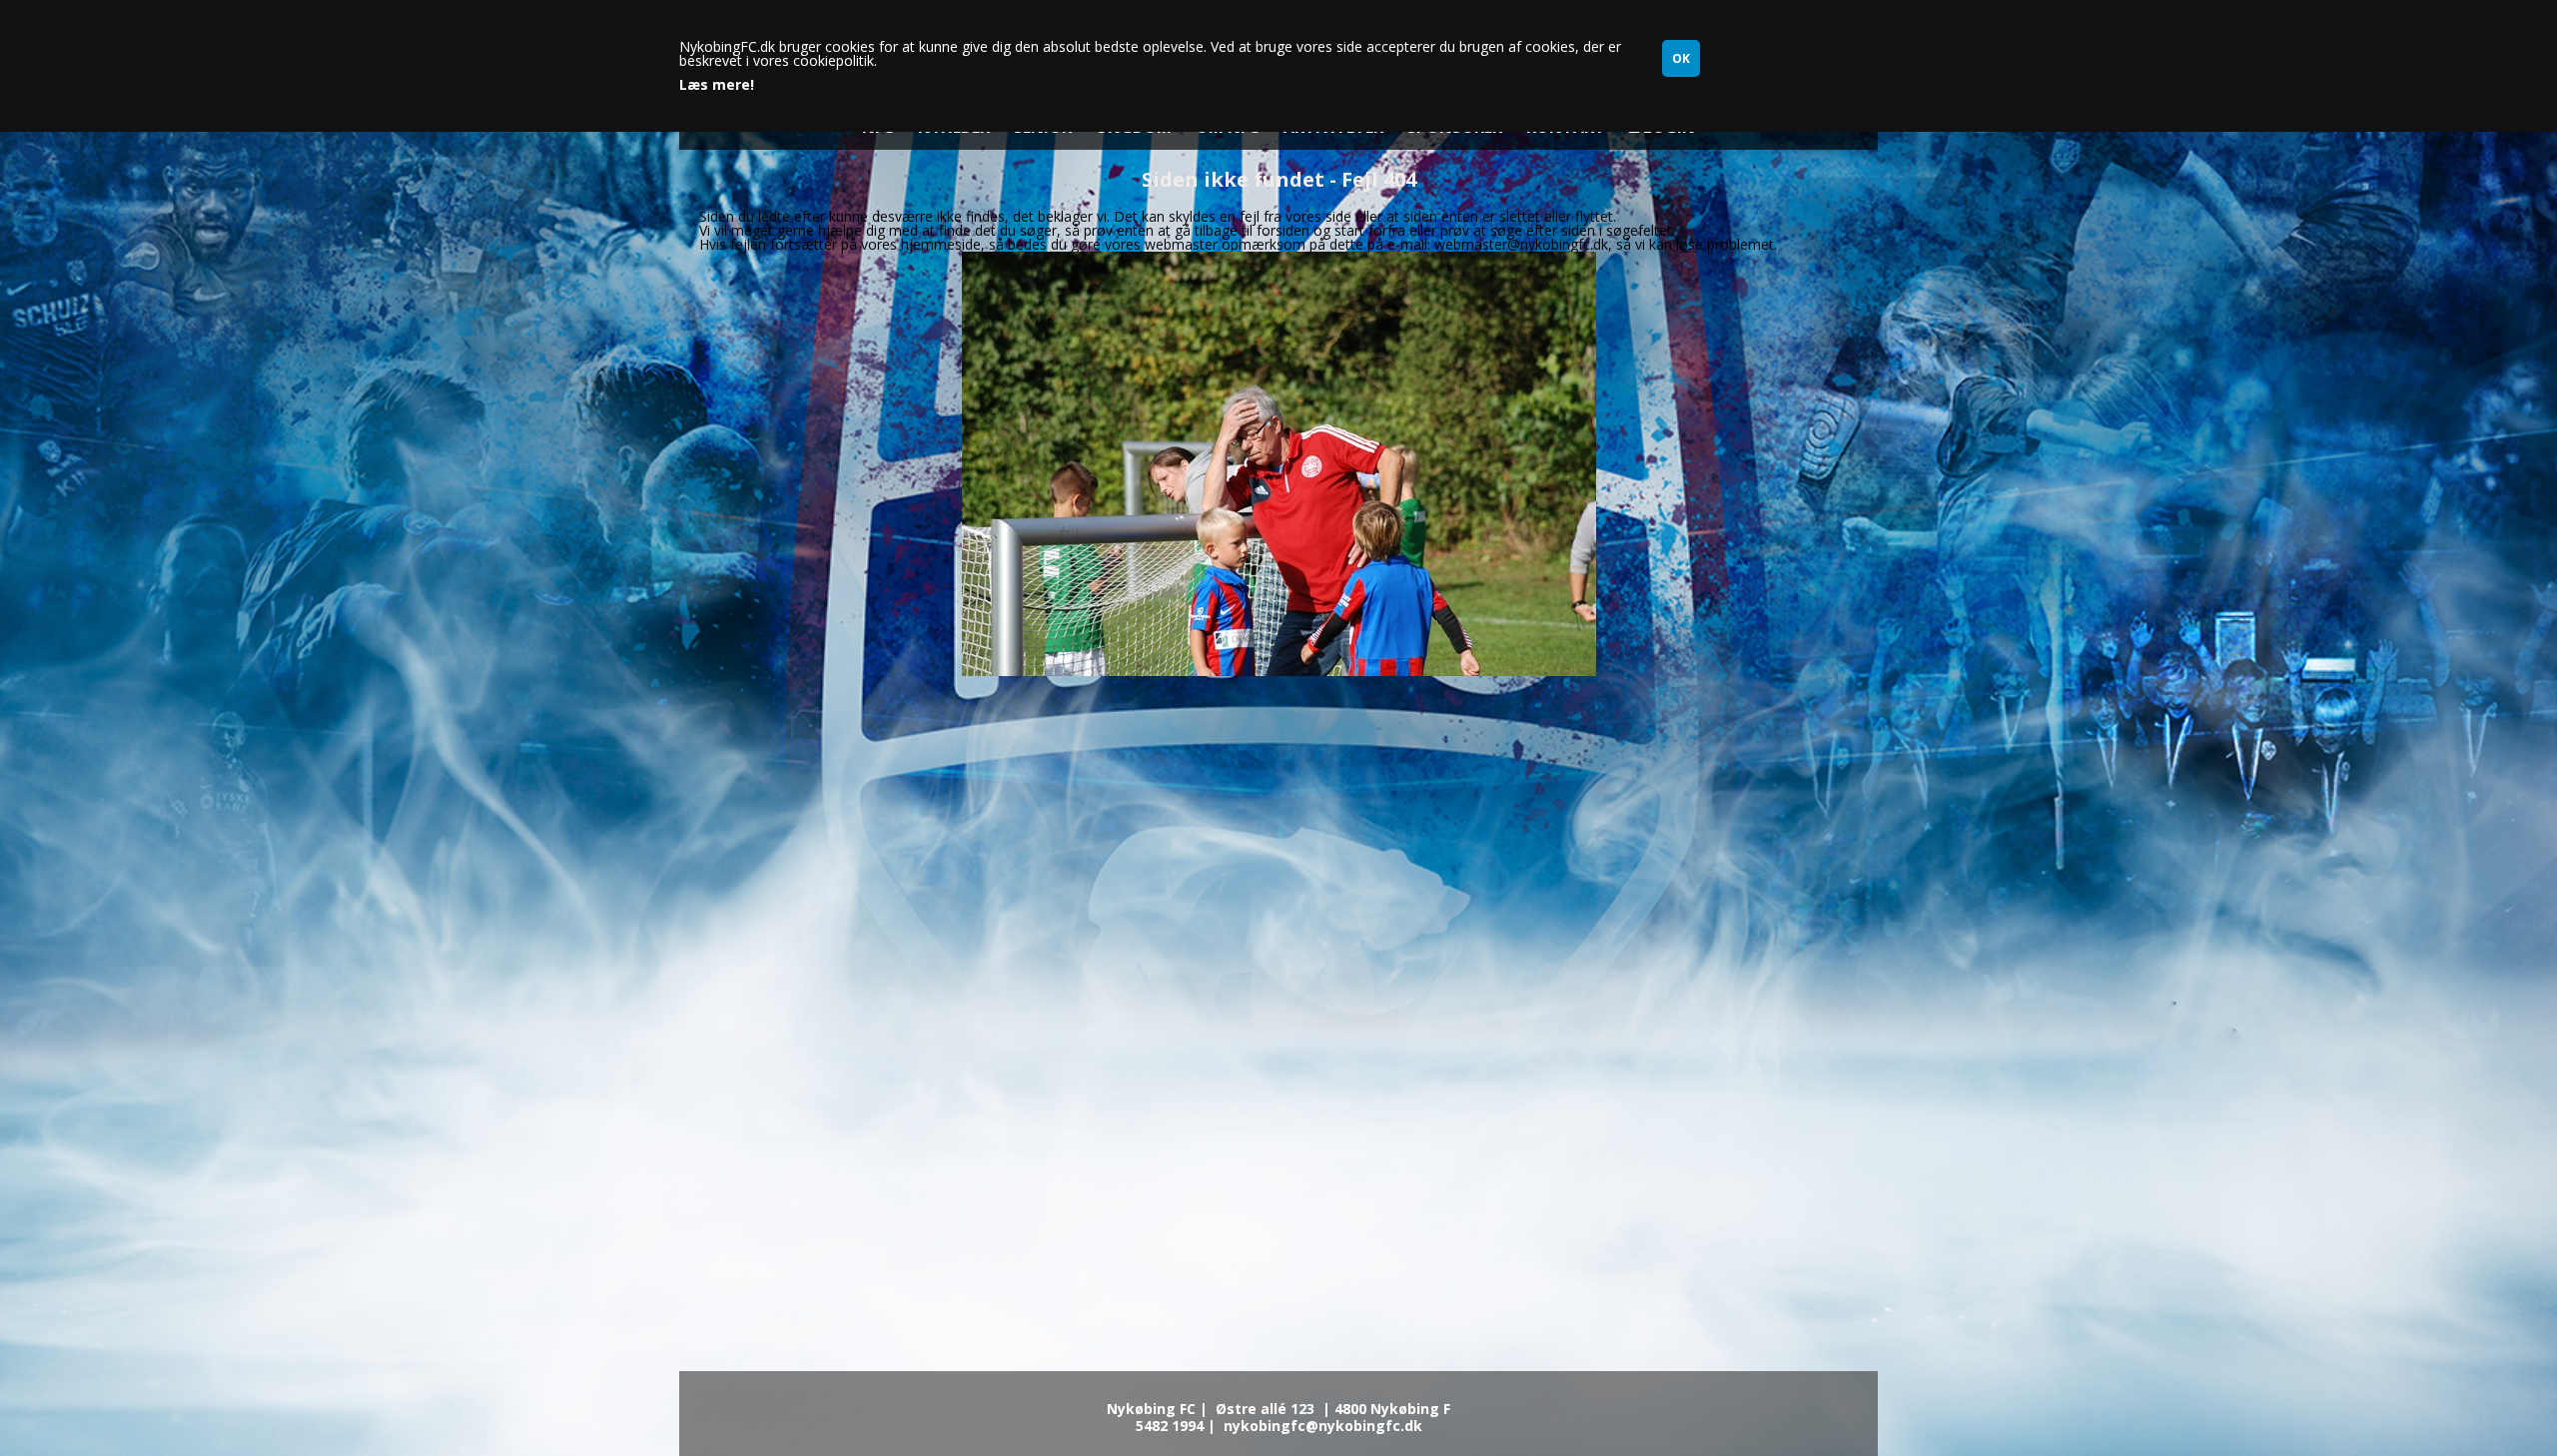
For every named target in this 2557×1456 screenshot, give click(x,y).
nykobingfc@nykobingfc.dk (1323, 1426)
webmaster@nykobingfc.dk (1521, 244)
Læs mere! (717, 85)
